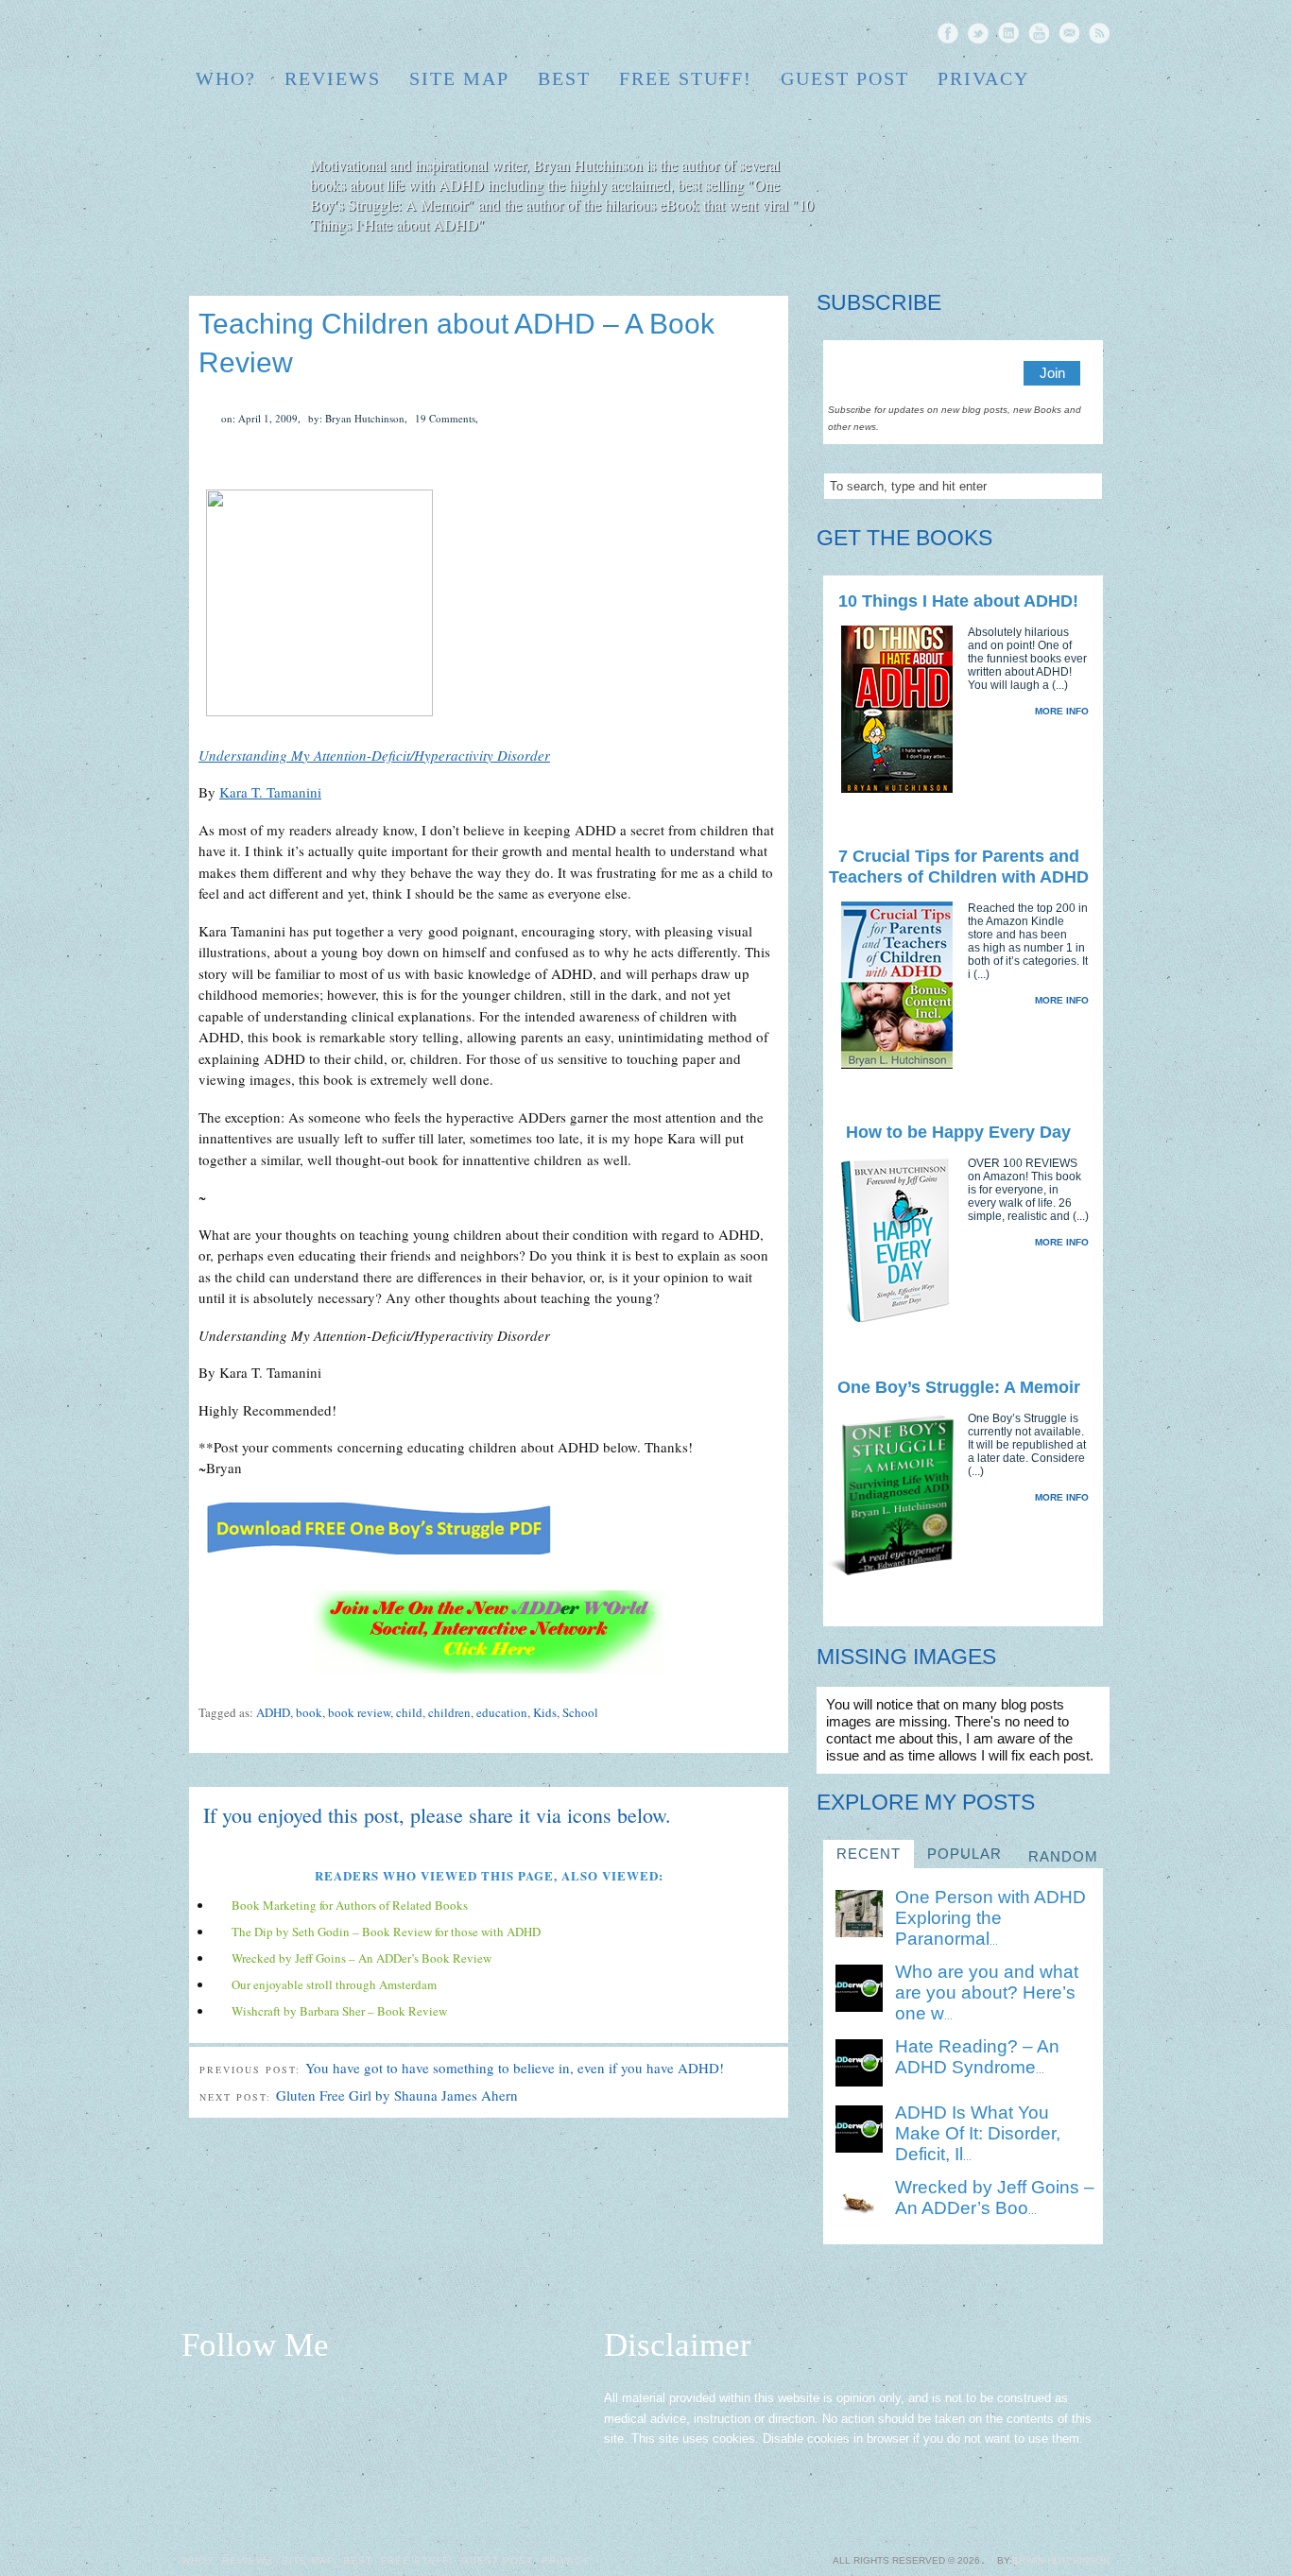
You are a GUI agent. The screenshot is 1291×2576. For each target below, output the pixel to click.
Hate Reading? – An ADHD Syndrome (977, 2057)
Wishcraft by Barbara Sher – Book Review (339, 2011)
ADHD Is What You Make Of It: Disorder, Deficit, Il (978, 2133)
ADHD (273, 1712)
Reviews (333, 78)
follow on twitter (978, 33)
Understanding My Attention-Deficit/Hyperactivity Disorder (374, 755)
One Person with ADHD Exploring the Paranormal (990, 1918)
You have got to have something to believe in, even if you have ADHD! (515, 2068)
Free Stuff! (686, 78)
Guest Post (845, 78)
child (409, 1712)
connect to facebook (948, 33)
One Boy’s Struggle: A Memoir (959, 1387)
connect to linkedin (1008, 33)
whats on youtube (1039, 33)
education (502, 1712)
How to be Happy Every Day (958, 1132)
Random (1063, 1856)
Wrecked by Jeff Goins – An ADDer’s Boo (995, 2198)
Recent (869, 1854)
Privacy (983, 78)
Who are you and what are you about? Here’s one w (987, 1992)
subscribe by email (1069, 33)
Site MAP (459, 78)
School (580, 1712)
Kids (545, 1712)
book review (359, 1712)
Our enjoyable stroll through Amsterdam (334, 1984)
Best (564, 78)
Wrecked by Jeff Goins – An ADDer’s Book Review (361, 1958)
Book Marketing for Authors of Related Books (350, 1905)
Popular (964, 1854)
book (309, 1712)
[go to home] (968, 200)
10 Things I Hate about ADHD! (958, 601)
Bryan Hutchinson (1061, 2560)
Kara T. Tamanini (270, 792)
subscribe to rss (1099, 33)
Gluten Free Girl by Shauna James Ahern (397, 2095)
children (449, 1712)
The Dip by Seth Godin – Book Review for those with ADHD (386, 1932)
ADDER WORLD (325, 34)
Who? (226, 78)
